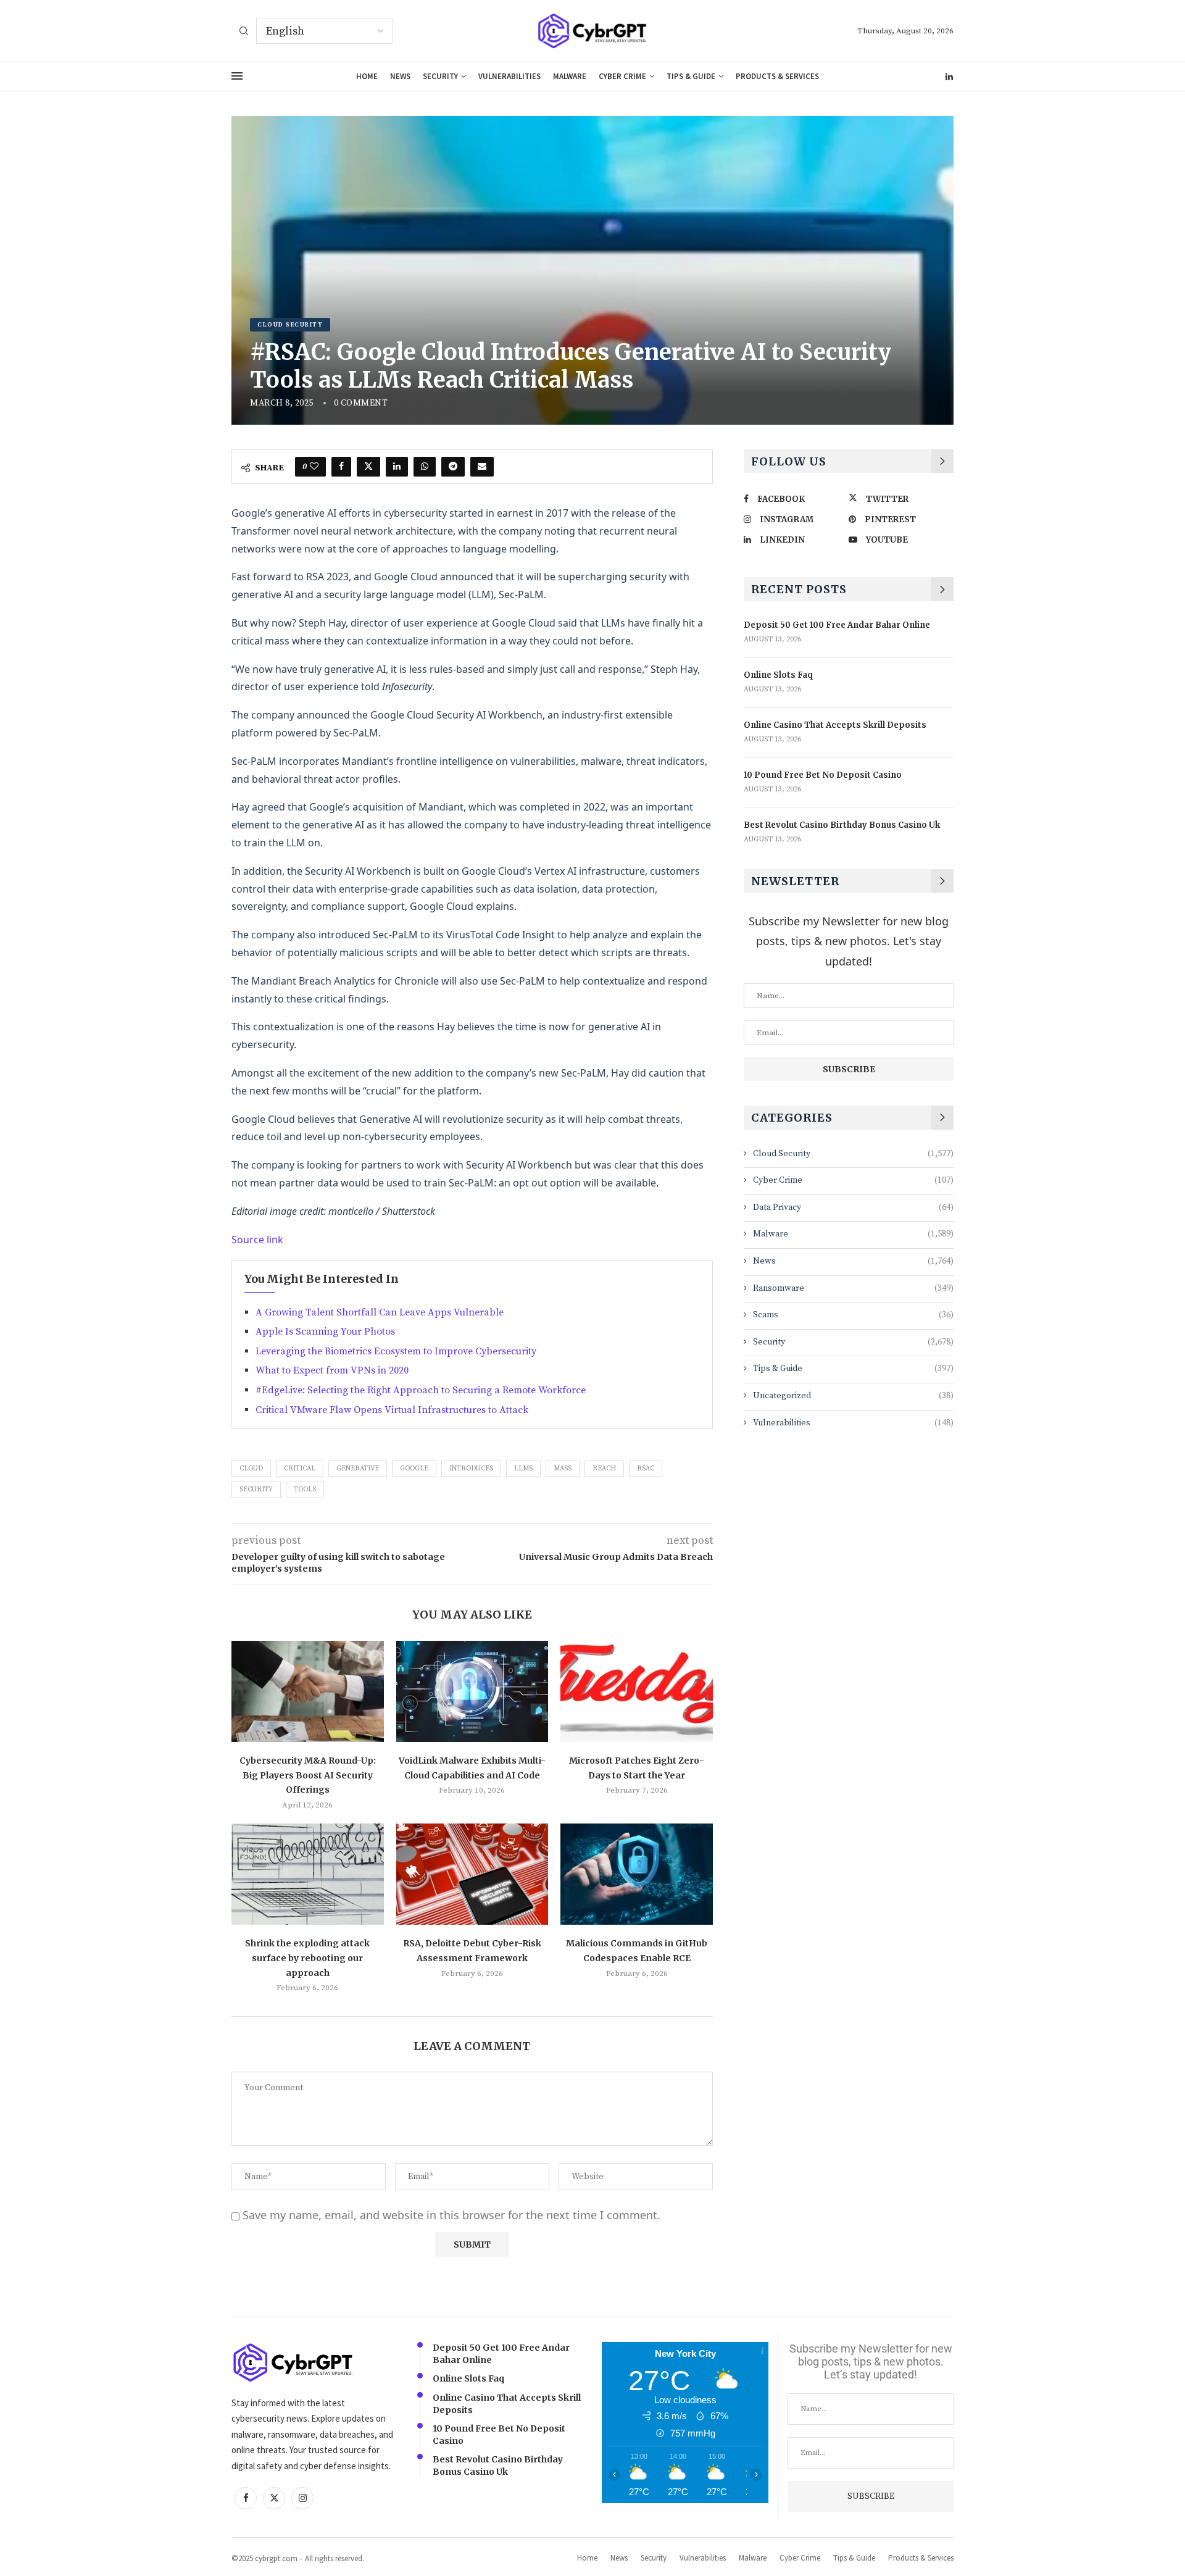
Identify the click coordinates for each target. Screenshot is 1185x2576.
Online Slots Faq (778, 675)
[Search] (244, 32)
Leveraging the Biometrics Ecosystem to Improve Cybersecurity (396, 1351)
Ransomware (853, 1288)
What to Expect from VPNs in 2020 (332, 1370)
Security (440, 76)
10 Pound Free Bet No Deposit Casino (823, 775)
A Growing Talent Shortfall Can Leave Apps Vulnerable (380, 1312)
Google (414, 1469)
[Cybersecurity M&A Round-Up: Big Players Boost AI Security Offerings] (308, 1691)
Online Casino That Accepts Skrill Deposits (835, 725)
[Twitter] (274, 2498)
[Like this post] (314, 467)
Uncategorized (853, 1396)
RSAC (646, 1469)
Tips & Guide (691, 76)
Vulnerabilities (509, 76)
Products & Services (777, 76)
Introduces (471, 1469)
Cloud (251, 1469)
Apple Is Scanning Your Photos (325, 1332)
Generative (358, 1469)
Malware (570, 76)
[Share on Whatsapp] (425, 467)
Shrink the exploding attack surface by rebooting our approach (307, 1958)
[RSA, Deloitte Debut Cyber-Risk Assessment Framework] (472, 1874)
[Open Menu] (237, 76)
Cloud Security (853, 1154)
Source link (257, 1240)
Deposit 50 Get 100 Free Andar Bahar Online (837, 625)
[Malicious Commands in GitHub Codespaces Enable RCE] (637, 1874)
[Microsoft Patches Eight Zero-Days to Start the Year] (637, 1691)
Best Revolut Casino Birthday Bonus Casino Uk (842, 825)
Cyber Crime (622, 76)
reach (604, 1469)
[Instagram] (302, 2498)
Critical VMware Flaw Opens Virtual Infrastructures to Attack (392, 1410)
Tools (305, 1490)
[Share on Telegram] (453, 467)
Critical (300, 1469)
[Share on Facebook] (341, 467)
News (400, 76)
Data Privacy (853, 1207)
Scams (853, 1315)
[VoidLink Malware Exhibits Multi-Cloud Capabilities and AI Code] (472, 1691)
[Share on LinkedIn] (397, 467)
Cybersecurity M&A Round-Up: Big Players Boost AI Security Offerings (308, 1775)
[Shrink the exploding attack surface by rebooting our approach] (308, 1874)
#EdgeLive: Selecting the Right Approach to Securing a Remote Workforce (421, 1390)
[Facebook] (246, 2498)
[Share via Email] (482, 467)
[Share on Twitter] (368, 467)
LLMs (523, 1469)
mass (563, 1469)
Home (367, 76)
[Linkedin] (949, 77)
